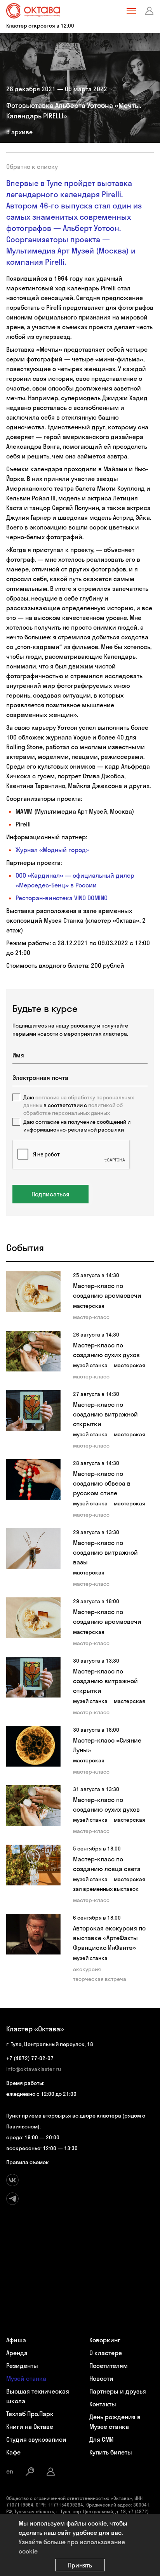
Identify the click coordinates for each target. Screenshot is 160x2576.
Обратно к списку (32, 167)
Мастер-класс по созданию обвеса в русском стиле (102, 1483)
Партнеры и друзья (118, 2391)
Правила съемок (28, 2162)
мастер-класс (91, 1317)
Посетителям (109, 2366)
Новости (101, 2378)
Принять (80, 2565)
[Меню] (131, 11)
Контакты (103, 2404)
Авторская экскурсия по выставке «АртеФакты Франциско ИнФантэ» (109, 1938)
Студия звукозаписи (36, 2439)
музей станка (90, 1365)
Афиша (16, 2340)
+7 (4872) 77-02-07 (30, 2058)
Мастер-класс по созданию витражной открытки (105, 1414)
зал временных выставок (106, 1889)
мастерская (89, 1306)
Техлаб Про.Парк (30, 2414)
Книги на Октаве (30, 2427)
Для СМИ (101, 2439)
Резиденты (22, 2366)
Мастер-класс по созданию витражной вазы (105, 1552)
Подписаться (50, 1194)
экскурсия (87, 1969)
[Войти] (150, 11)
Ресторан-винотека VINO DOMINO (62, 898)
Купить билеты (111, 2452)
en (10, 2471)
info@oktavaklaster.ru (34, 2069)
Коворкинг (105, 2340)
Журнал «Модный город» (52, 850)
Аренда (17, 2353)
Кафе (13, 2452)
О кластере (106, 2353)
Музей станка (26, 2378)
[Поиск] (30, 2472)
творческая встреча (100, 1979)
